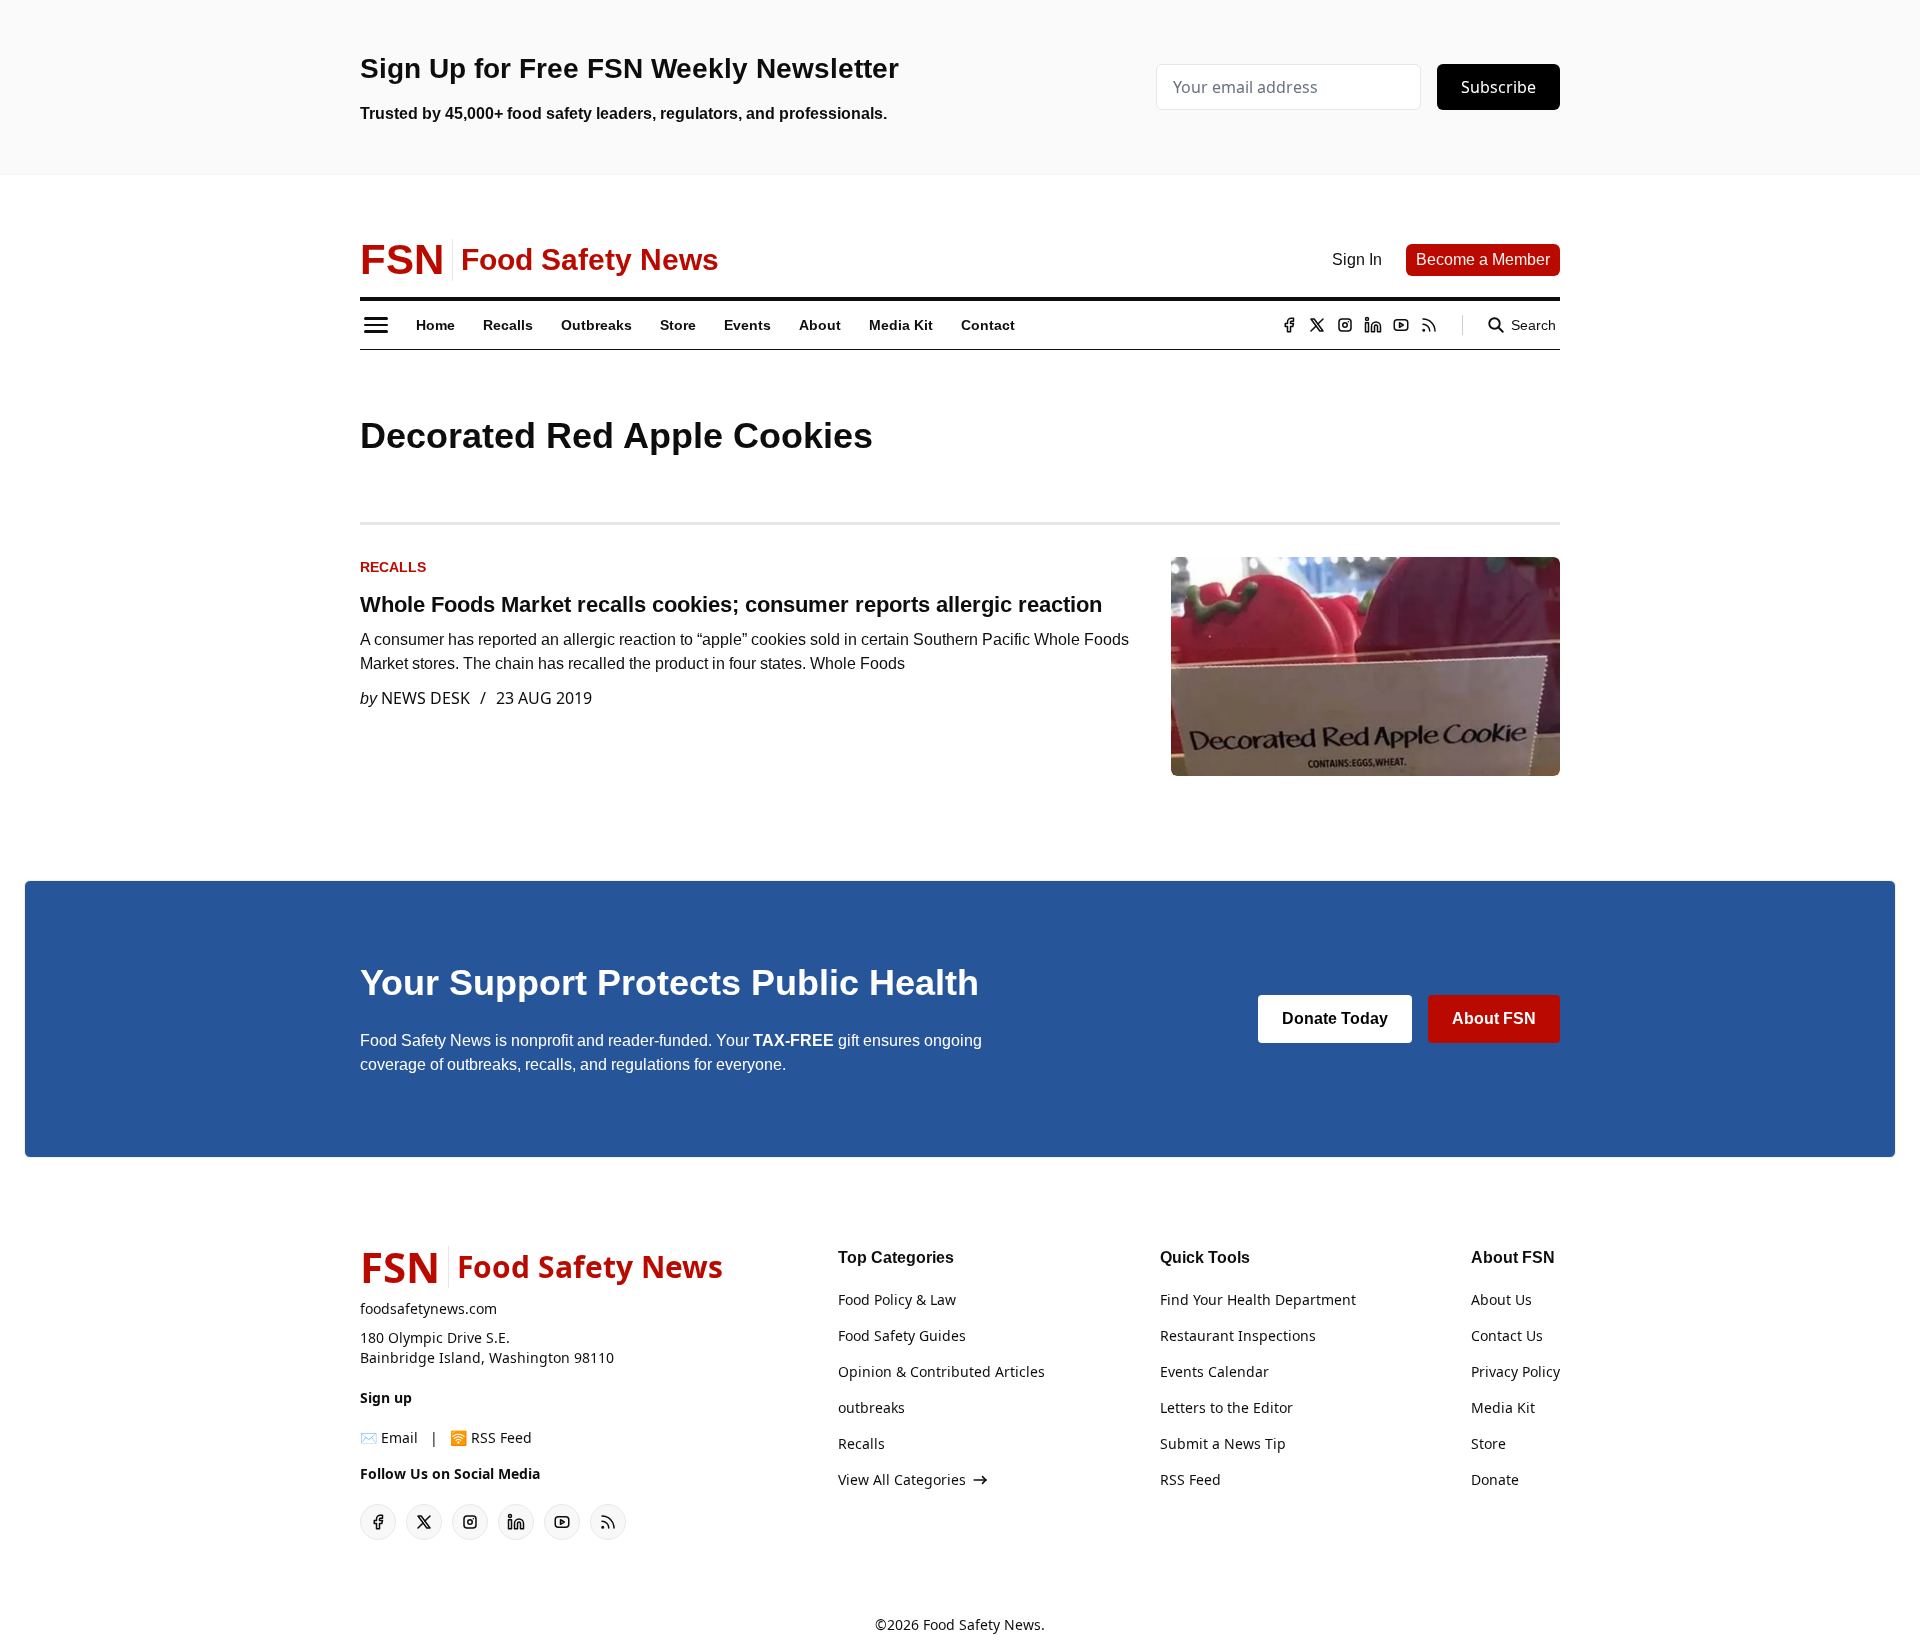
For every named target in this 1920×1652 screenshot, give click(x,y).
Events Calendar (1214, 1371)
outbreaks (871, 1407)
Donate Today (1335, 1018)
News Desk (425, 698)
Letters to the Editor (1226, 1407)
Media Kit (1503, 1407)
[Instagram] (1345, 325)
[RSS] (1429, 325)
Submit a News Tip (1223, 1443)
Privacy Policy (1515, 1371)
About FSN (1494, 1018)
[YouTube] (1401, 325)
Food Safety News (982, 1624)
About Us (1501, 1299)
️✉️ (389, 1437)
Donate (1495, 1479)
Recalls (393, 567)
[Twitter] (1317, 325)
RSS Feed (1190, 1479)
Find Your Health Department (1258, 1299)
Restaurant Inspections (1238, 1335)
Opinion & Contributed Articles (941, 1371)
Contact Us (1507, 1335)
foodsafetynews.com (428, 1308)
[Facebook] (1289, 325)
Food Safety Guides (902, 1335)
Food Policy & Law (897, 1299)
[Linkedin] (1373, 325)
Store (1488, 1443)
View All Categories (902, 1479)
